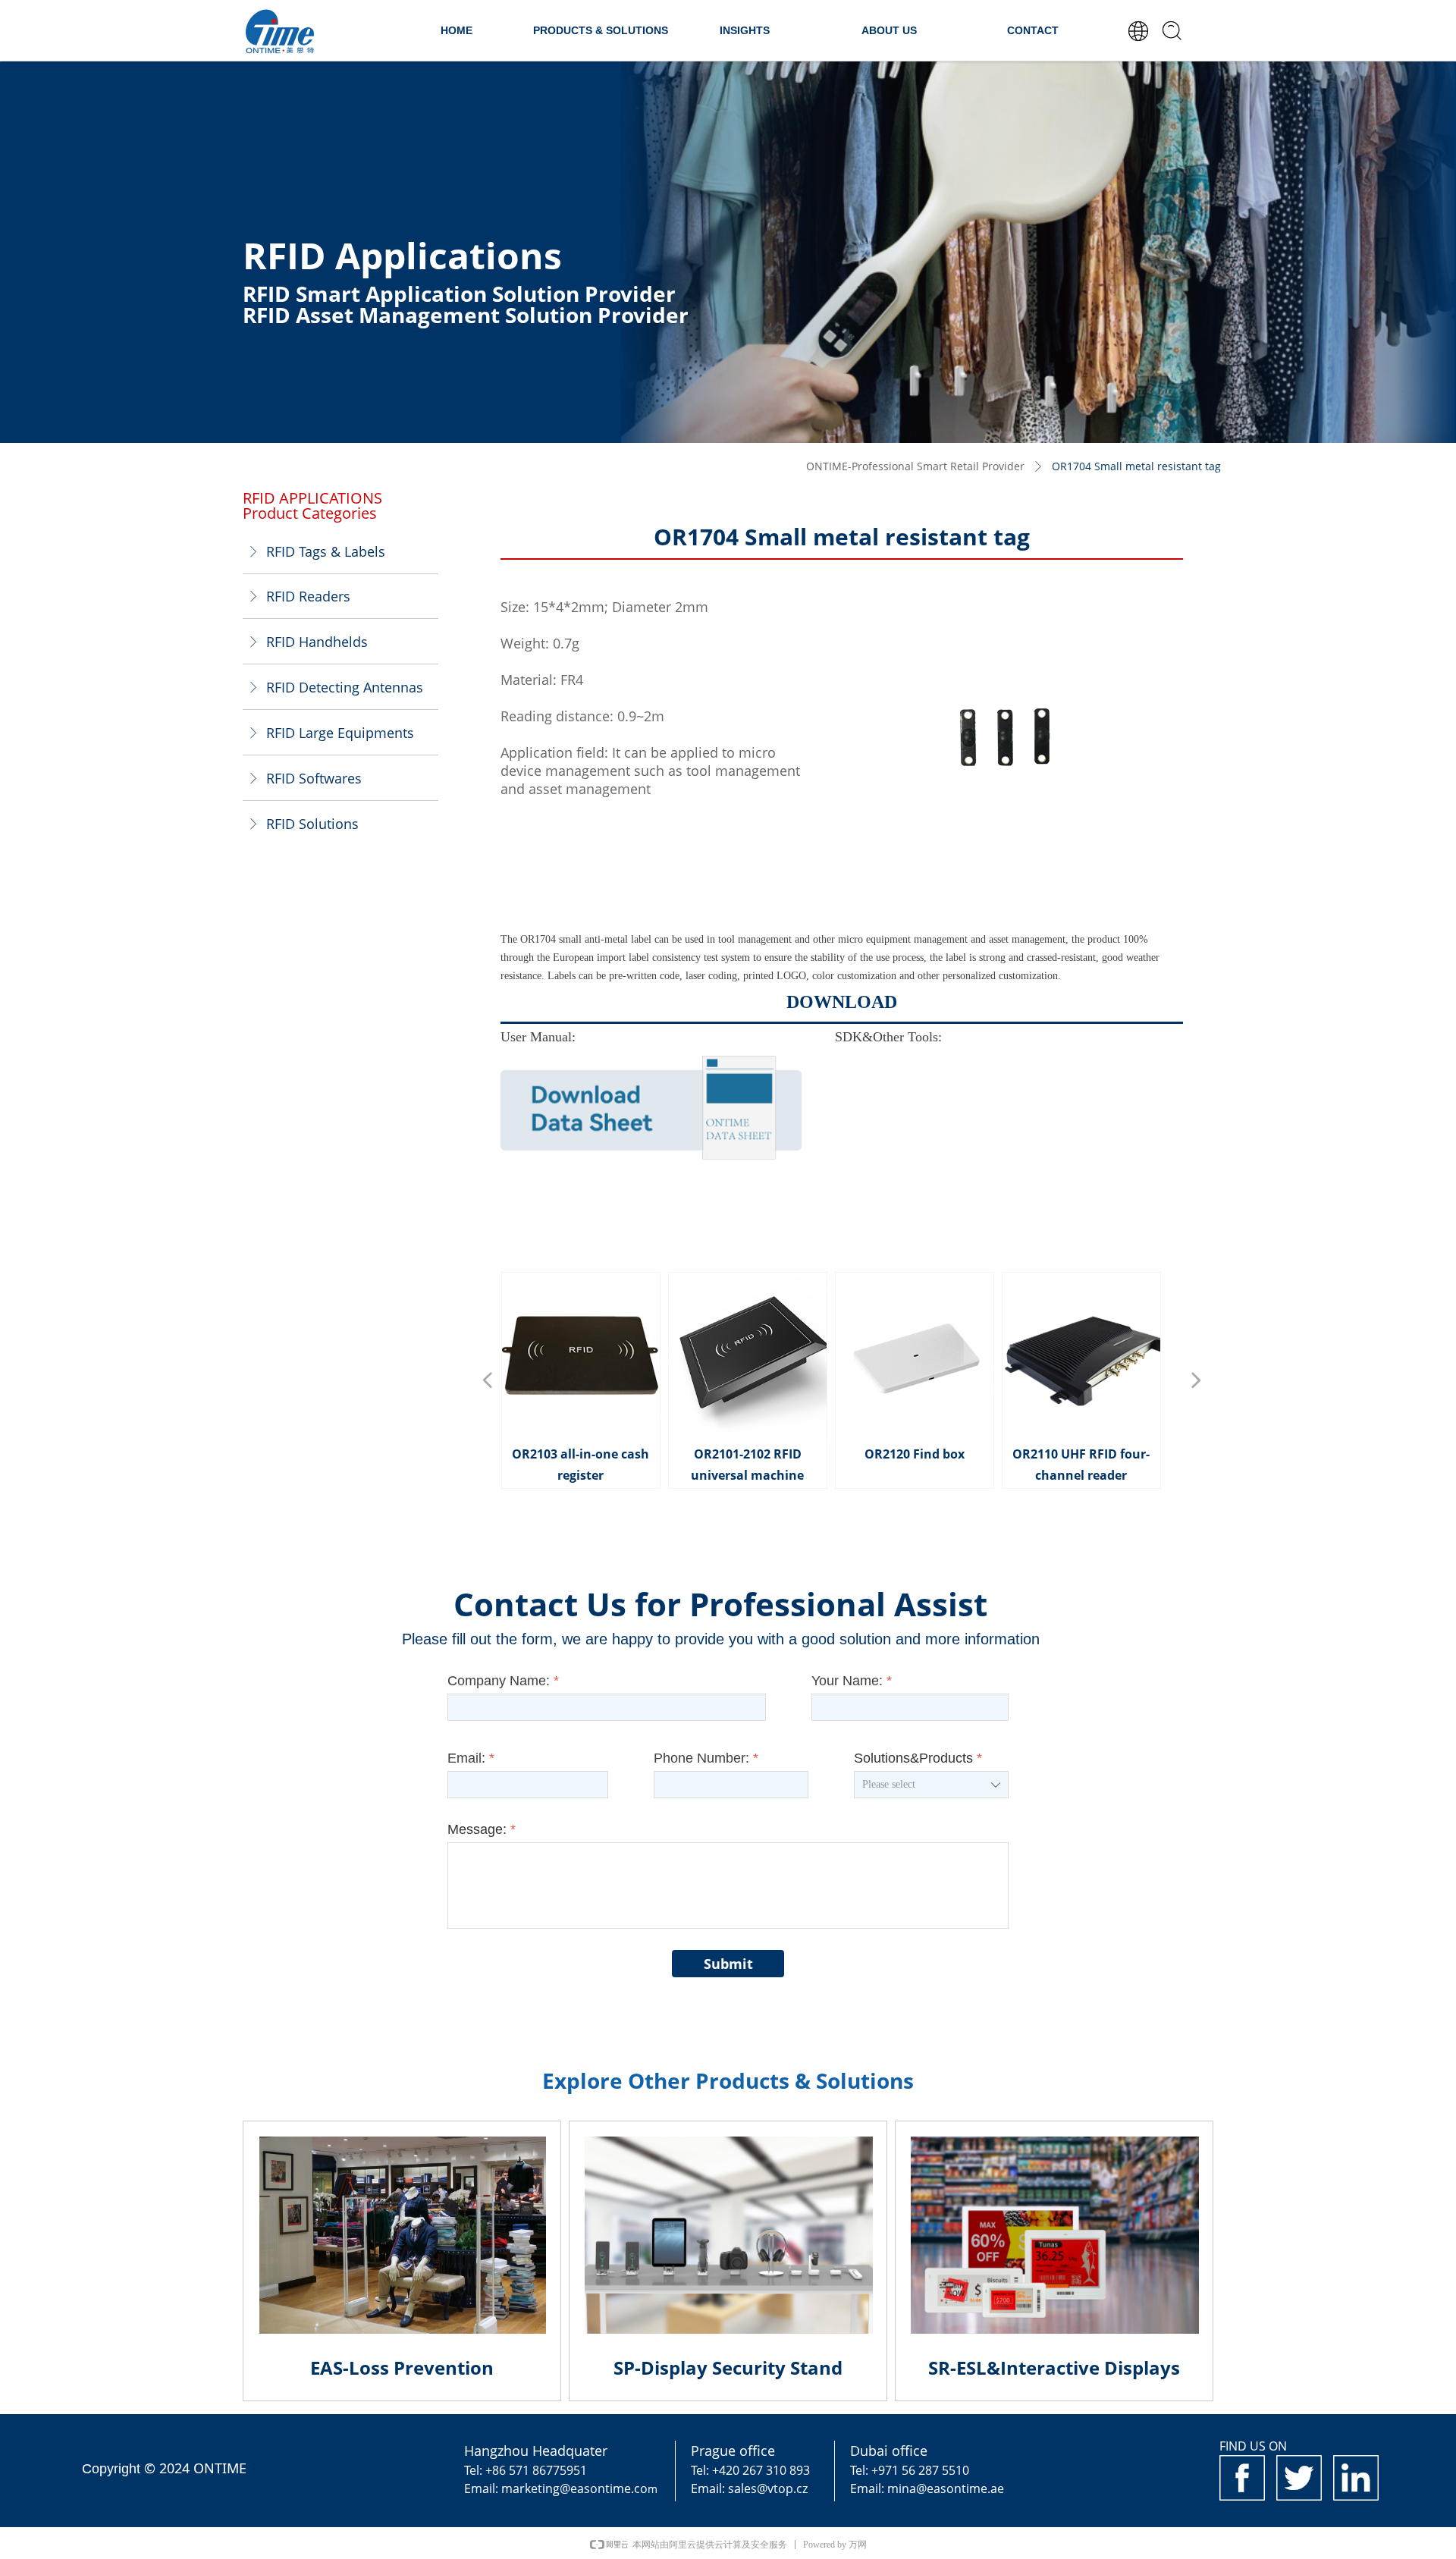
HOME (457, 30)
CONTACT (1033, 30)
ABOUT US (889, 30)
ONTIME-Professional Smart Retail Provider (915, 466)
